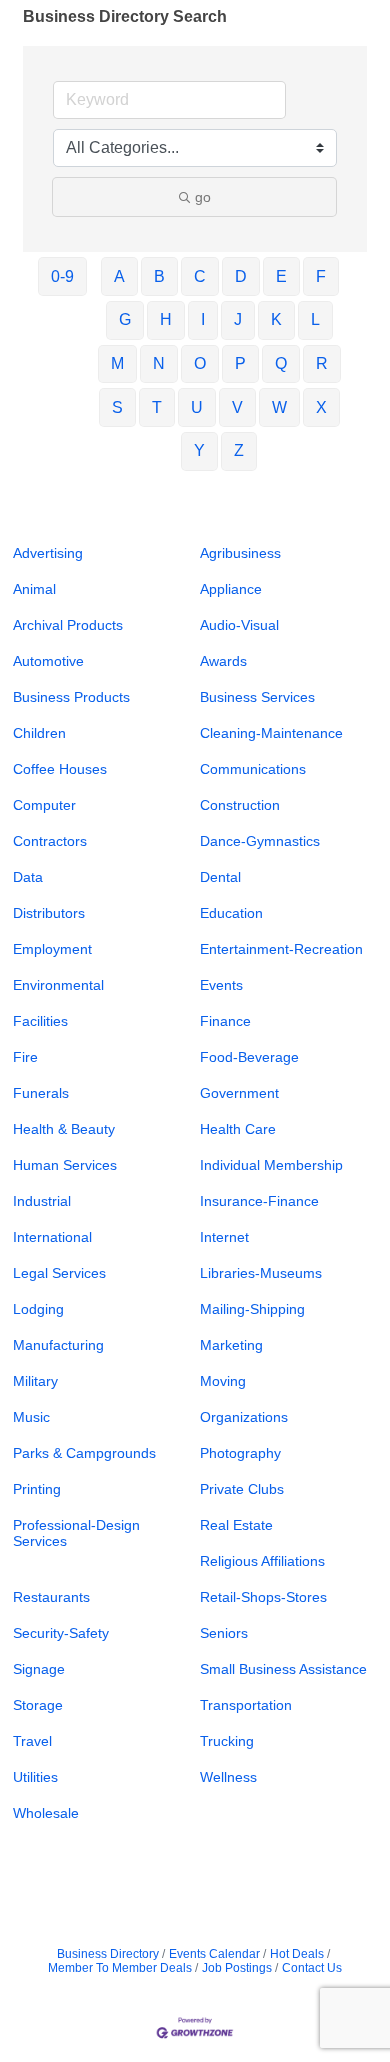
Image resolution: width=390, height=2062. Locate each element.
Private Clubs (242, 1489)
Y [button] (199, 450)
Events (221, 985)
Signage (39, 1669)
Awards (223, 661)
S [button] (117, 407)
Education (231, 913)
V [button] (237, 407)
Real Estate (236, 1525)
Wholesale (46, 1813)
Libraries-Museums (261, 1273)
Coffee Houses (60, 769)
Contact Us (312, 1968)
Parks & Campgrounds (84, 1453)
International (52, 1237)
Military (35, 1381)
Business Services (257, 697)
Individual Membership (271, 1165)
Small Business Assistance (283, 1669)
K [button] (276, 319)
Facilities (40, 1021)
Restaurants (51, 1597)
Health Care (238, 1129)
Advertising (48, 553)
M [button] (117, 363)
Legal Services (59, 1273)
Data (28, 877)
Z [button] (239, 450)
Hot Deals (297, 1954)
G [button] (125, 319)
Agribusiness (240, 553)
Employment (52, 949)
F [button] (321, 276)
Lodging (38, 1309)
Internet (224, 1237)
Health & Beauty (64, 1129)
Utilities (35, 1777)
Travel (32, 1741)
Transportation (246, 1705)
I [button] (203, 319)
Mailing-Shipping (252, 1309)
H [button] (166, 319)
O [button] (200, 363)
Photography (240, 1453)
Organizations (244, 1417)
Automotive (48, 661)
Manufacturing (58, 1345)
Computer (44, 805)
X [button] (321, 407)
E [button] (281, 276)
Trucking (227, 1741)
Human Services (65, 1165)
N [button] (159, 363)
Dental (220, 877)
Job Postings (237, 1968)
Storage (38, 1705)
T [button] (157, 407)
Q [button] (281, 363)
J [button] (238, 319)
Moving (223, 1381)
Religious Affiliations (262, 1561)
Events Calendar (214, 1954)
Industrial (42, 1201)
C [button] (200, 276)
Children (39, 733)
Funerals (41, 1093)
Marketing (231, 1345)
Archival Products (68, 625)
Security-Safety (61, 1633)
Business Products (71, 697)
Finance (225, 1021)
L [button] (315, 319)
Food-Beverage (249, 1057)
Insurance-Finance (259, 1201)
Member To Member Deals (120, 1968)
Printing (37, 1489)
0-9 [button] (62, 276)
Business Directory (108, 1954)
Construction (240, 805)
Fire (25, 1057)
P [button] (240, 363)
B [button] (159, 276)
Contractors (50, 841)
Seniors (224, 1633)
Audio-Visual (239, 625)
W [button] (279, 407)
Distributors (49, 913)
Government (239, 1093)
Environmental (58, 985)
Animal (34, 589)
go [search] (203, 197)
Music (31, 1417)
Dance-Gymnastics (260, 841)
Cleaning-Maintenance (271, 733)
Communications (253, 769)
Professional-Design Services (76, 1533)
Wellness (228, 1777)
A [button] (119, 276)
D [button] (241, 276)
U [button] (197, 407)
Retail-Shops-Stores (263, 1597)
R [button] (322, 363)
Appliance (231, 589)
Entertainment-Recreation (281, 949)
